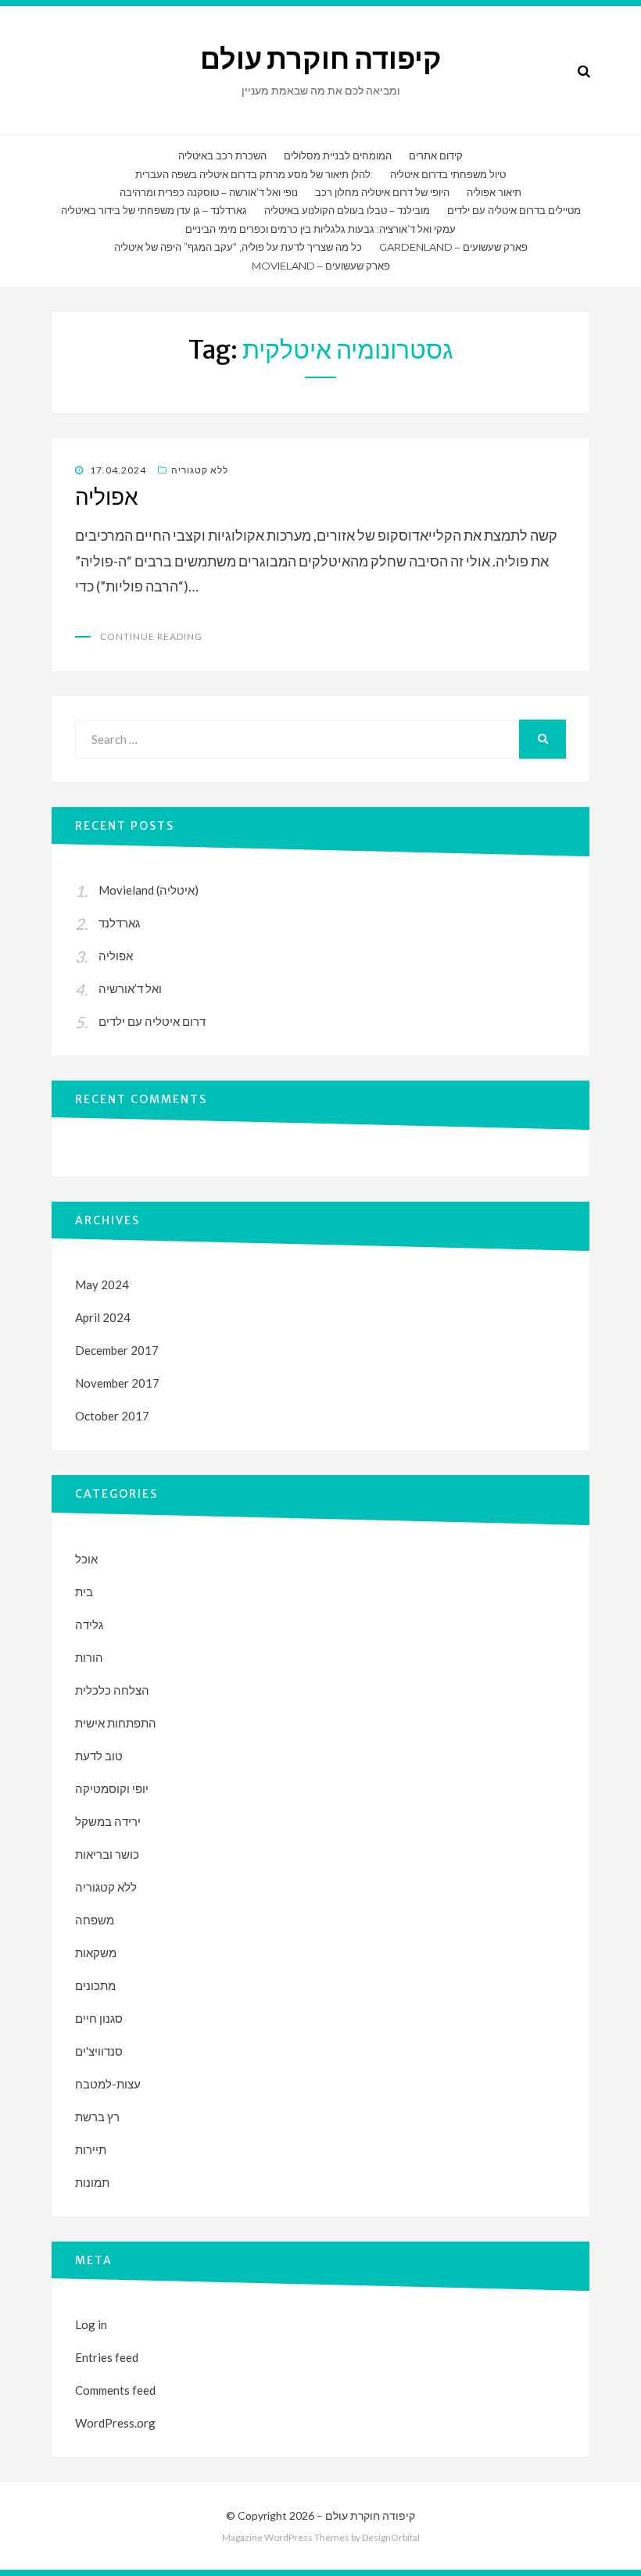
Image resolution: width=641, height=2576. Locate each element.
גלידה (89, 1624)
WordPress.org (115, 2423)
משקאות (96, 1953)
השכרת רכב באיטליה (222, 155)
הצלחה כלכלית (112, 1690)
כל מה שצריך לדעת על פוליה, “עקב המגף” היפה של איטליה (238, 247)
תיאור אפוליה (494, 192)
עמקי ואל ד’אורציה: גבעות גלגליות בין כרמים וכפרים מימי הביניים (320, 229)
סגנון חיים (99, 2018)
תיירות (91, 2149)
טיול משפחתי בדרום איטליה (448, 174)
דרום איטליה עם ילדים (152, 1021)
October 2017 (112, 1416)
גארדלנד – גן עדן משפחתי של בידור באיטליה (154, 210)
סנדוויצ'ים (99, 2051)
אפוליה (107, 497)
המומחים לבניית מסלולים (338, 155)
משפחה (95, 1920)
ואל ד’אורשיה (130, 988)
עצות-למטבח (108, 2084)
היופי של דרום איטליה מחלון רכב (382, 192)
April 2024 (103, 1317)
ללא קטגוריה (200, 470)
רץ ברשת (97, 2117)
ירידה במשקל (108, 1821)
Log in (91, 2324)
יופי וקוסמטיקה (112, 1788)
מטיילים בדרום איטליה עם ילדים (514, 210)
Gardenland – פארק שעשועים (453, 247)
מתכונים (95, 1985)
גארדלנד (119, 923)
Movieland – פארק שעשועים (321, 266)
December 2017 (117, 1350)
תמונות (92, 2182)
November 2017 (117, 1383)
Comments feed (115, 2390)
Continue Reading (151, 636)
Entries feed (107, 2357)
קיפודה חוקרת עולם (321, 59)
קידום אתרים (436, 155)
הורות (89, 1657)
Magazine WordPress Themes (286, 2537)
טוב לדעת (99, 1756)
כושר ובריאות (107, 1854)
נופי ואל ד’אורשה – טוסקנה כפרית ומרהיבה (209, 192)
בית (84, 1592)
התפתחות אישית (116, 1723)
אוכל (86, 1559)
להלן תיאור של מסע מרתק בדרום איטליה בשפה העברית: (254, 174)
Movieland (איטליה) (149, 890)
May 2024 (102, 1284)
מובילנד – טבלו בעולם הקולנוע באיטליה (347, 210)
